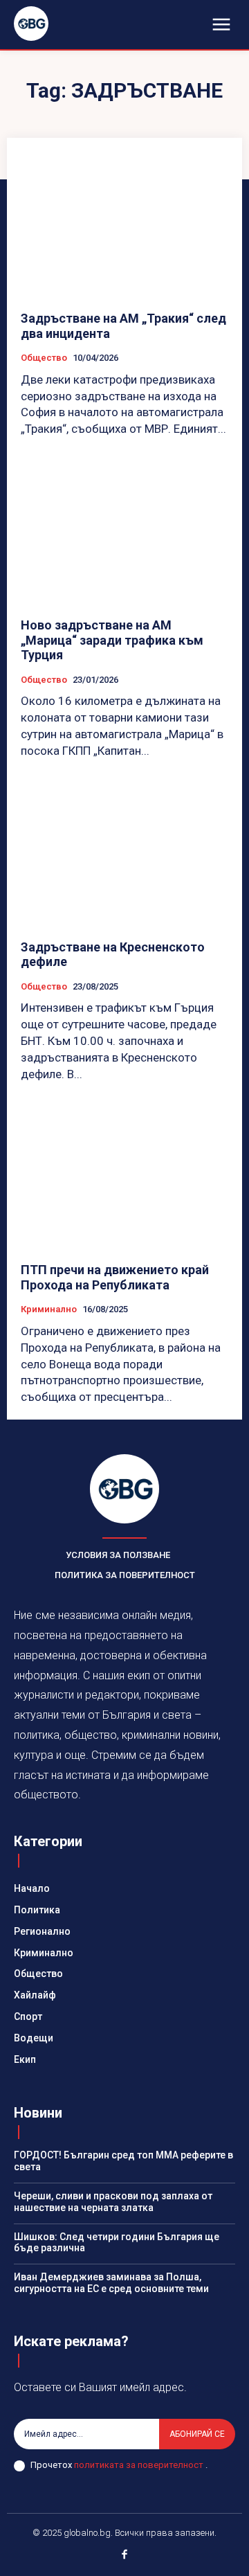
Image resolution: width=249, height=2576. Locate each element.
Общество (44, 358)
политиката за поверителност (140, 2465)
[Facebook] (124, 2556)
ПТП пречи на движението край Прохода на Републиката (115, 1277)
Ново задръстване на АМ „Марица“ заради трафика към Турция (112, 640)
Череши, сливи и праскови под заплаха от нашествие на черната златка (113, 2202)
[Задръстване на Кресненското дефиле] (124, 853)
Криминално (49, 1309)
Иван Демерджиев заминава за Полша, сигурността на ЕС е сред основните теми (111, 2283)
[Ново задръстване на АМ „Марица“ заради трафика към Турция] (124, 531)
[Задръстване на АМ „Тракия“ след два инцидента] (124, 224)
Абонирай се (197, 2434)
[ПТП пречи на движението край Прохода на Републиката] (124, 1176)
